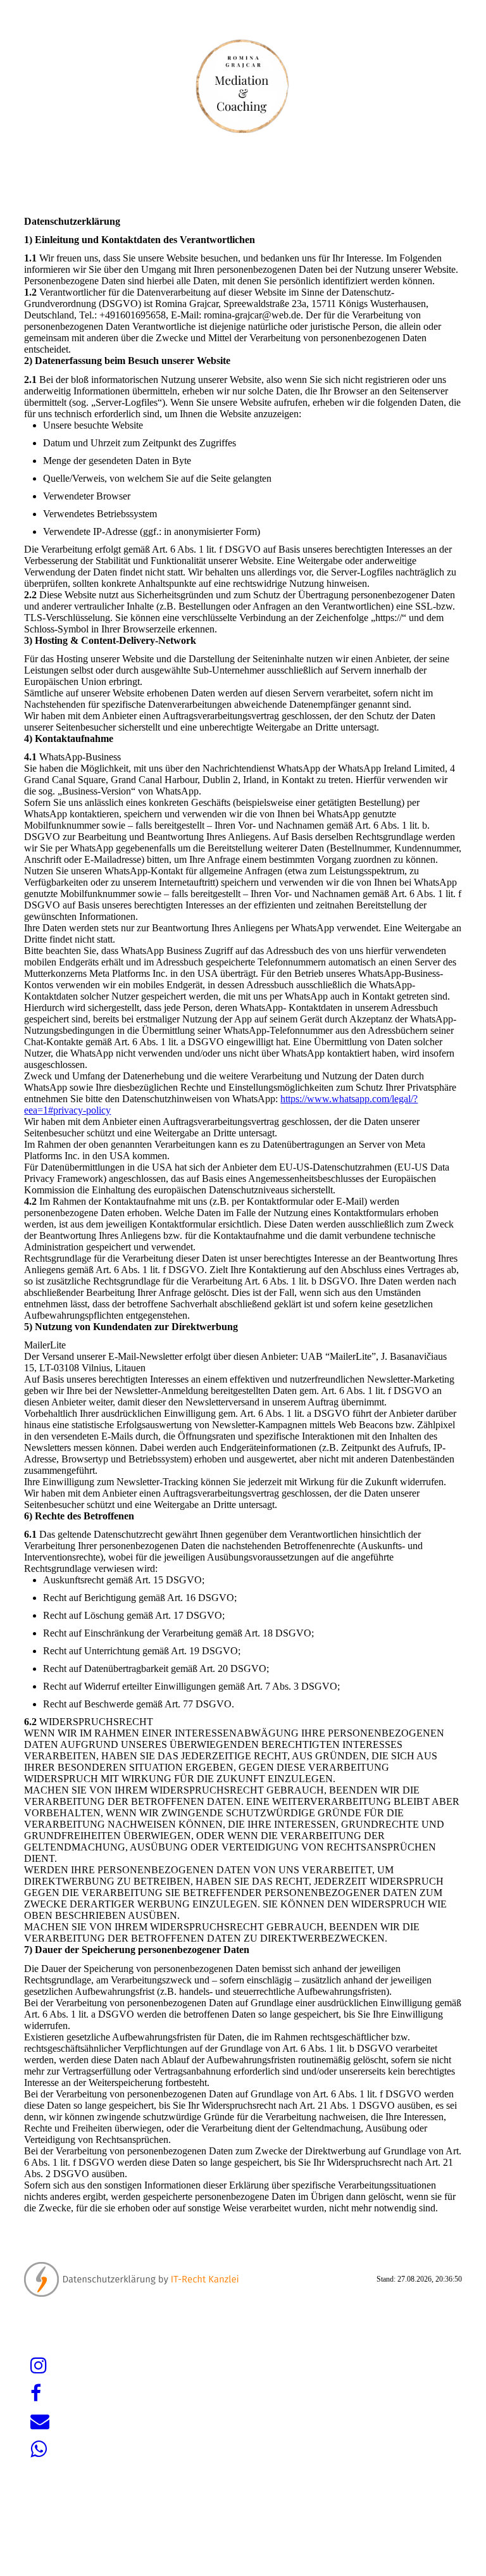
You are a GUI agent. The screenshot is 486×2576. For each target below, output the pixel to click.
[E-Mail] (40, 2421)
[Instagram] (39, 2366)
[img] (243, 85)
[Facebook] (36, 2393)
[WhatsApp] (39, 2449)
